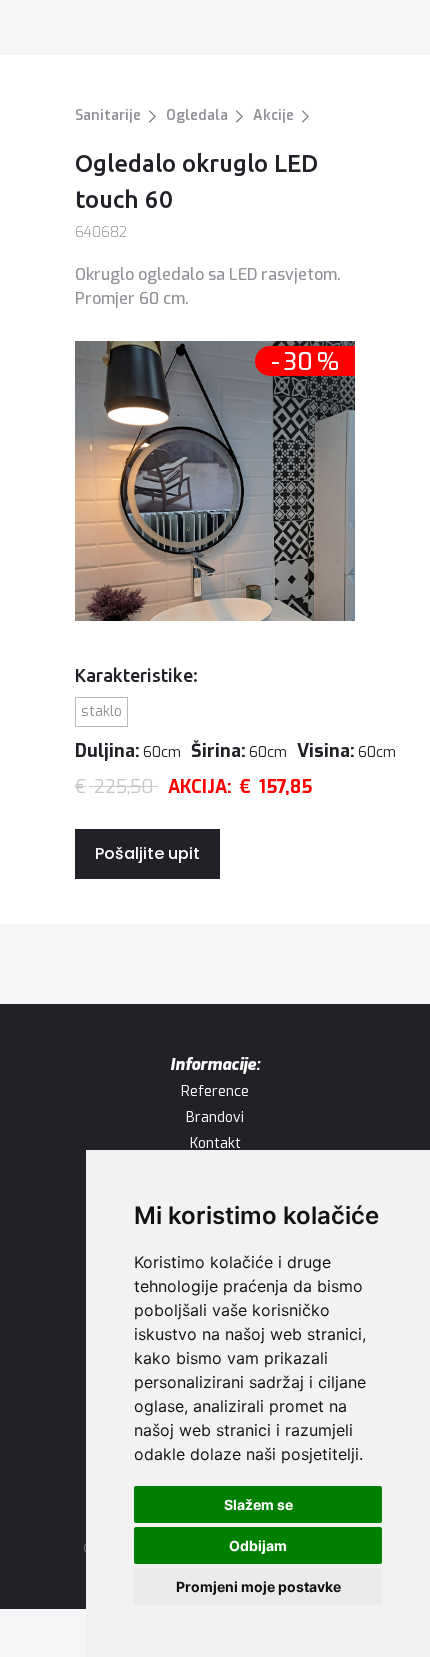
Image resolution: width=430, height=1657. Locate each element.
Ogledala (197, 115)
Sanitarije (108, 115)
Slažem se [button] (258, 1504)
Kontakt (215, 1143)
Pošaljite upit (147, 853)
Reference (215, 1091)
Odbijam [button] (258, 1545)
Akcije (273, 115)
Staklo (101, 711)
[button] (388, 29)
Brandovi (215, 1117)
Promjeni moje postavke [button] (258, 1586)
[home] (78, 29)
